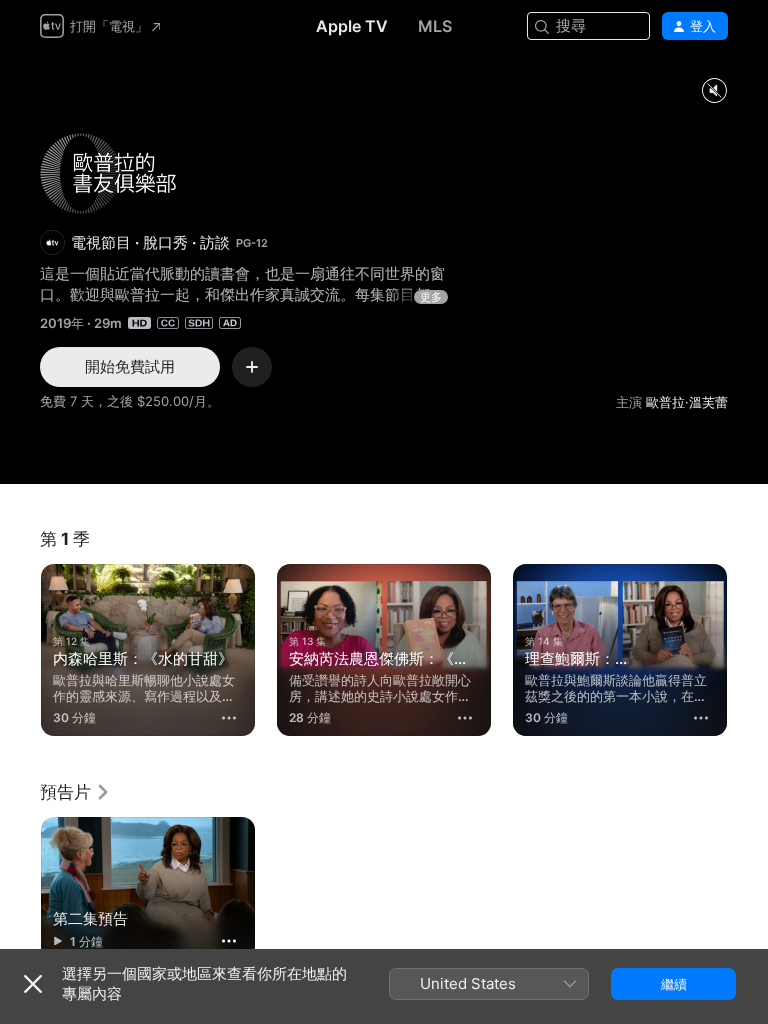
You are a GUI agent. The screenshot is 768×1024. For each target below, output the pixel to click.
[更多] (229, 718)
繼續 (674, 984)
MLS (435, 26)
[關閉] (33, 984)
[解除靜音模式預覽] (714, 91)
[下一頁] (748, 650)
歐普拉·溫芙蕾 (687, 402)
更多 (431, 297)
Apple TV (352, 26)
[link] (75, 792)
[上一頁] (20, 650)
